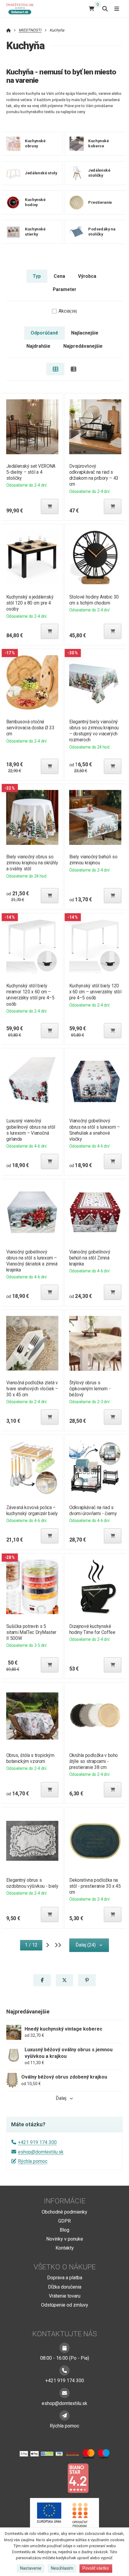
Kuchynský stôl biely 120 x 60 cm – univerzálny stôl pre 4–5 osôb (95, 992)
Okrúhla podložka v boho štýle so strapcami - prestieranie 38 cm (94, 1761)
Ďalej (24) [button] (86, 1945)
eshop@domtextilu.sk (41, 2152)
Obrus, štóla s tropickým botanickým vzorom (30, 1758)
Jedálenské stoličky (99, 173)
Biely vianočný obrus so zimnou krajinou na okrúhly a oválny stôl (32, 863)
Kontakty (65, 2248)
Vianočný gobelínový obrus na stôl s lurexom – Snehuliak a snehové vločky (95, 1130)
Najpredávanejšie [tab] (83, 346)
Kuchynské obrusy (35, 143)
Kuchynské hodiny (35, 202)
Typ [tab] (37, 276)
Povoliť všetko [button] (96, 2568)
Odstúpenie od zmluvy (65, 2305)
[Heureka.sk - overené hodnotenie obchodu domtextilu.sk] (53, 2478)
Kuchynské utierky (35, 232)
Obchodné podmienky (64, 2212)
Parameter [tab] (64, 289)
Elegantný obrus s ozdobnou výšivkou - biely (32, 1883)
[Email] (64, 2393)
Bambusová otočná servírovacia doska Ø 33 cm (30, 728)
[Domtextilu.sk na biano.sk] (78, 2478)
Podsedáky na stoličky (102, 232)
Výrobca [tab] (87, 276)
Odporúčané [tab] (44, 333)
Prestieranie (100, 202)
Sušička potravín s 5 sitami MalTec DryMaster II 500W (31, 1632)
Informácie (65, 2201)
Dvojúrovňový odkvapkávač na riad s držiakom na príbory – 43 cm (94, 475)
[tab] (55, 369)
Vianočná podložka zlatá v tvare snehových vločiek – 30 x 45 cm (32, 1389)
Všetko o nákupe (65, 2267)
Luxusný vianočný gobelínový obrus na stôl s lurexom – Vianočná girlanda (30, 1130)
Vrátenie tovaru (65, 2296)
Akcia (68, 311)
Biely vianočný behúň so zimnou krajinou (93, 860)
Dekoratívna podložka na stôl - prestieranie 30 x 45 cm (95, 1886)
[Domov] (22, 9)
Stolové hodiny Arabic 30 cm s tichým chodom (94, 600)
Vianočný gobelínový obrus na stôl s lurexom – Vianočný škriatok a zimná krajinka (32, 1261)
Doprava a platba (65, 2278)
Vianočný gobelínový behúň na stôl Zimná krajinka (90, 1258)
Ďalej (61, 2098)
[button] (49, 506)
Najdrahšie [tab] (38, 346)
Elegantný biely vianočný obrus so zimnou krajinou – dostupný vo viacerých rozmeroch (94, 731)
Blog (64, 2230)
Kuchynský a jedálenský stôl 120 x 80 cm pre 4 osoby (30, 603)
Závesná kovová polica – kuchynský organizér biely (32, 1510)
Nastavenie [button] (31, 2568)
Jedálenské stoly (41, 173)
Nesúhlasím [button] (62, 2568)
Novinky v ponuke (65, 2239)
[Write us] (64, 2415)
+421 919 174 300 (37, 2142)
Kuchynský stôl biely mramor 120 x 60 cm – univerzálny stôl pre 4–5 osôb (30, 995)
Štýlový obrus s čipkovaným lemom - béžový (90, 1389)
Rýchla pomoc (33, 2161)
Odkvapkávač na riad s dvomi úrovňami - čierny (93, 1510)
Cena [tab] (59, 276)
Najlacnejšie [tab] (85, 333)
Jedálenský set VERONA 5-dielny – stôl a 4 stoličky (31, 472)
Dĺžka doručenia (65, 2287)
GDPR (64, 2221)
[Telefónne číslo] (64, 2370)
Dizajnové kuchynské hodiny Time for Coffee (92, 1629)
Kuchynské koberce (98, 143)
